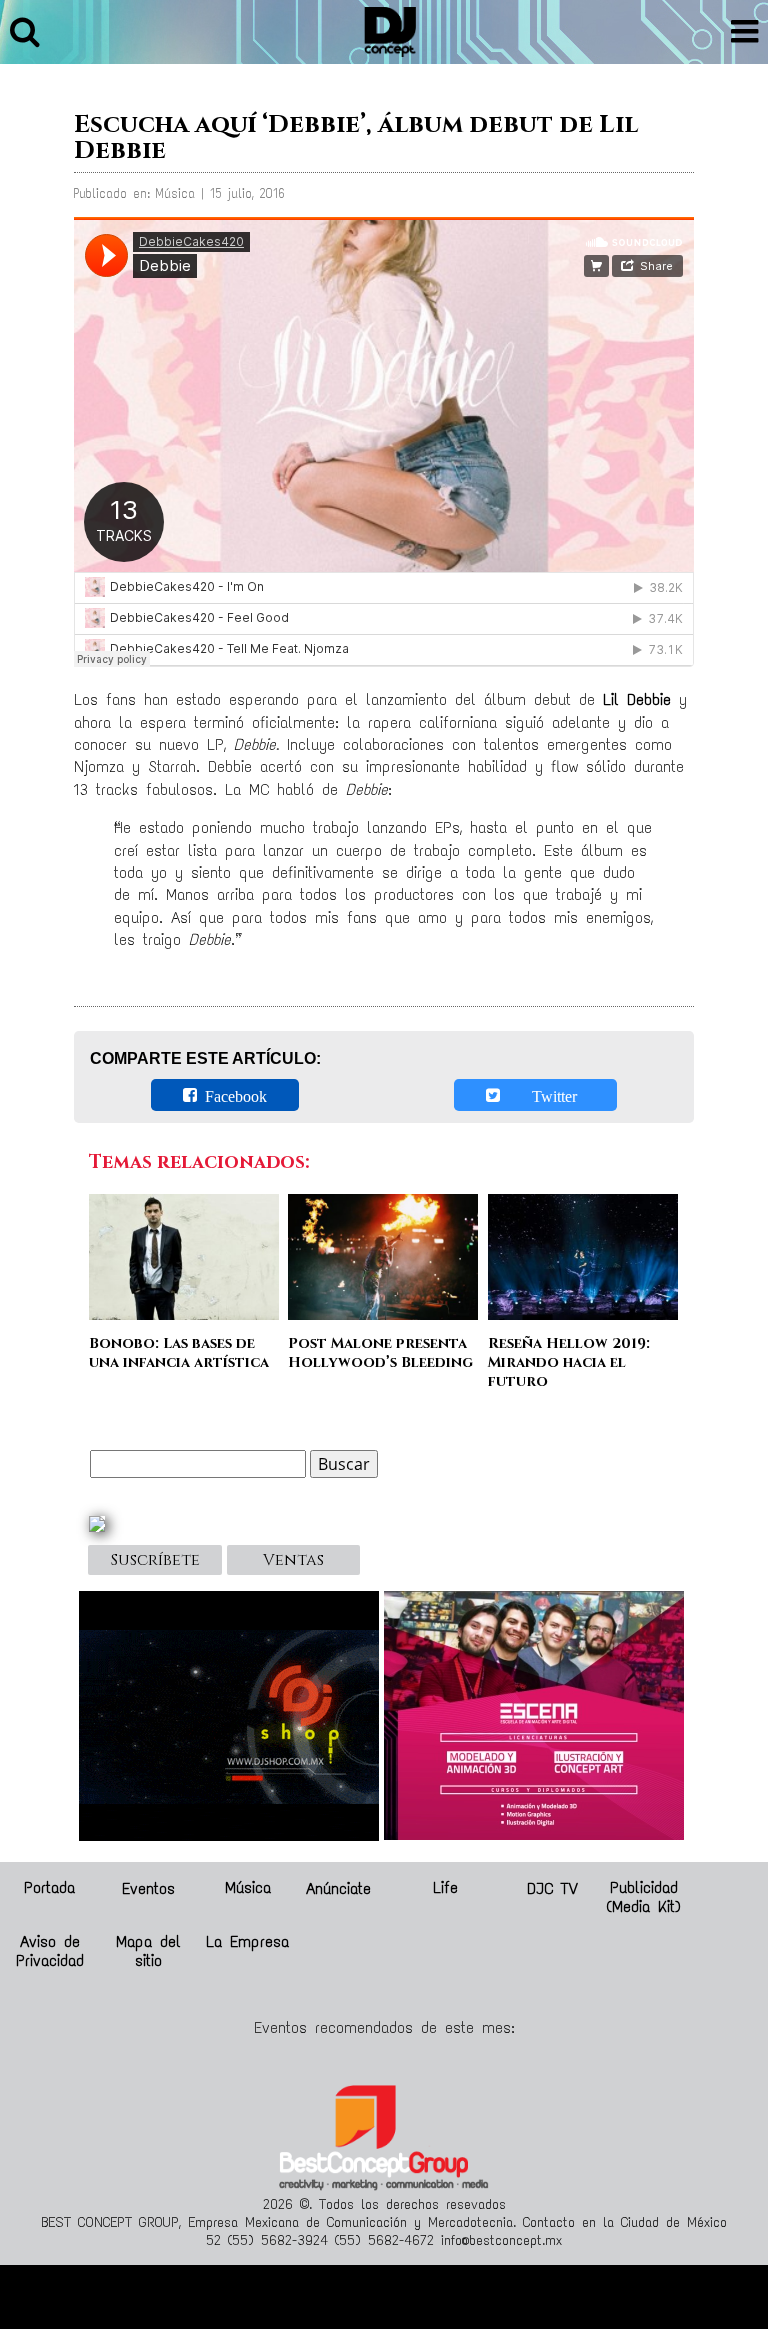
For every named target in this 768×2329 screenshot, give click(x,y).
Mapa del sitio (148, 1951)
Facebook (232, 1095)
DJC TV (552, 1887)
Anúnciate (338, 1887)
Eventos (148, 1887)
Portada (49, 1887)
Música (248, 1887)
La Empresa (247, 1941)
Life (445, 1887)
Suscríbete (155, 1560)
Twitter (542, 1095)
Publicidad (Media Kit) (643, 1897)
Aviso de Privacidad (50, 1951)
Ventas (293, 1560)
